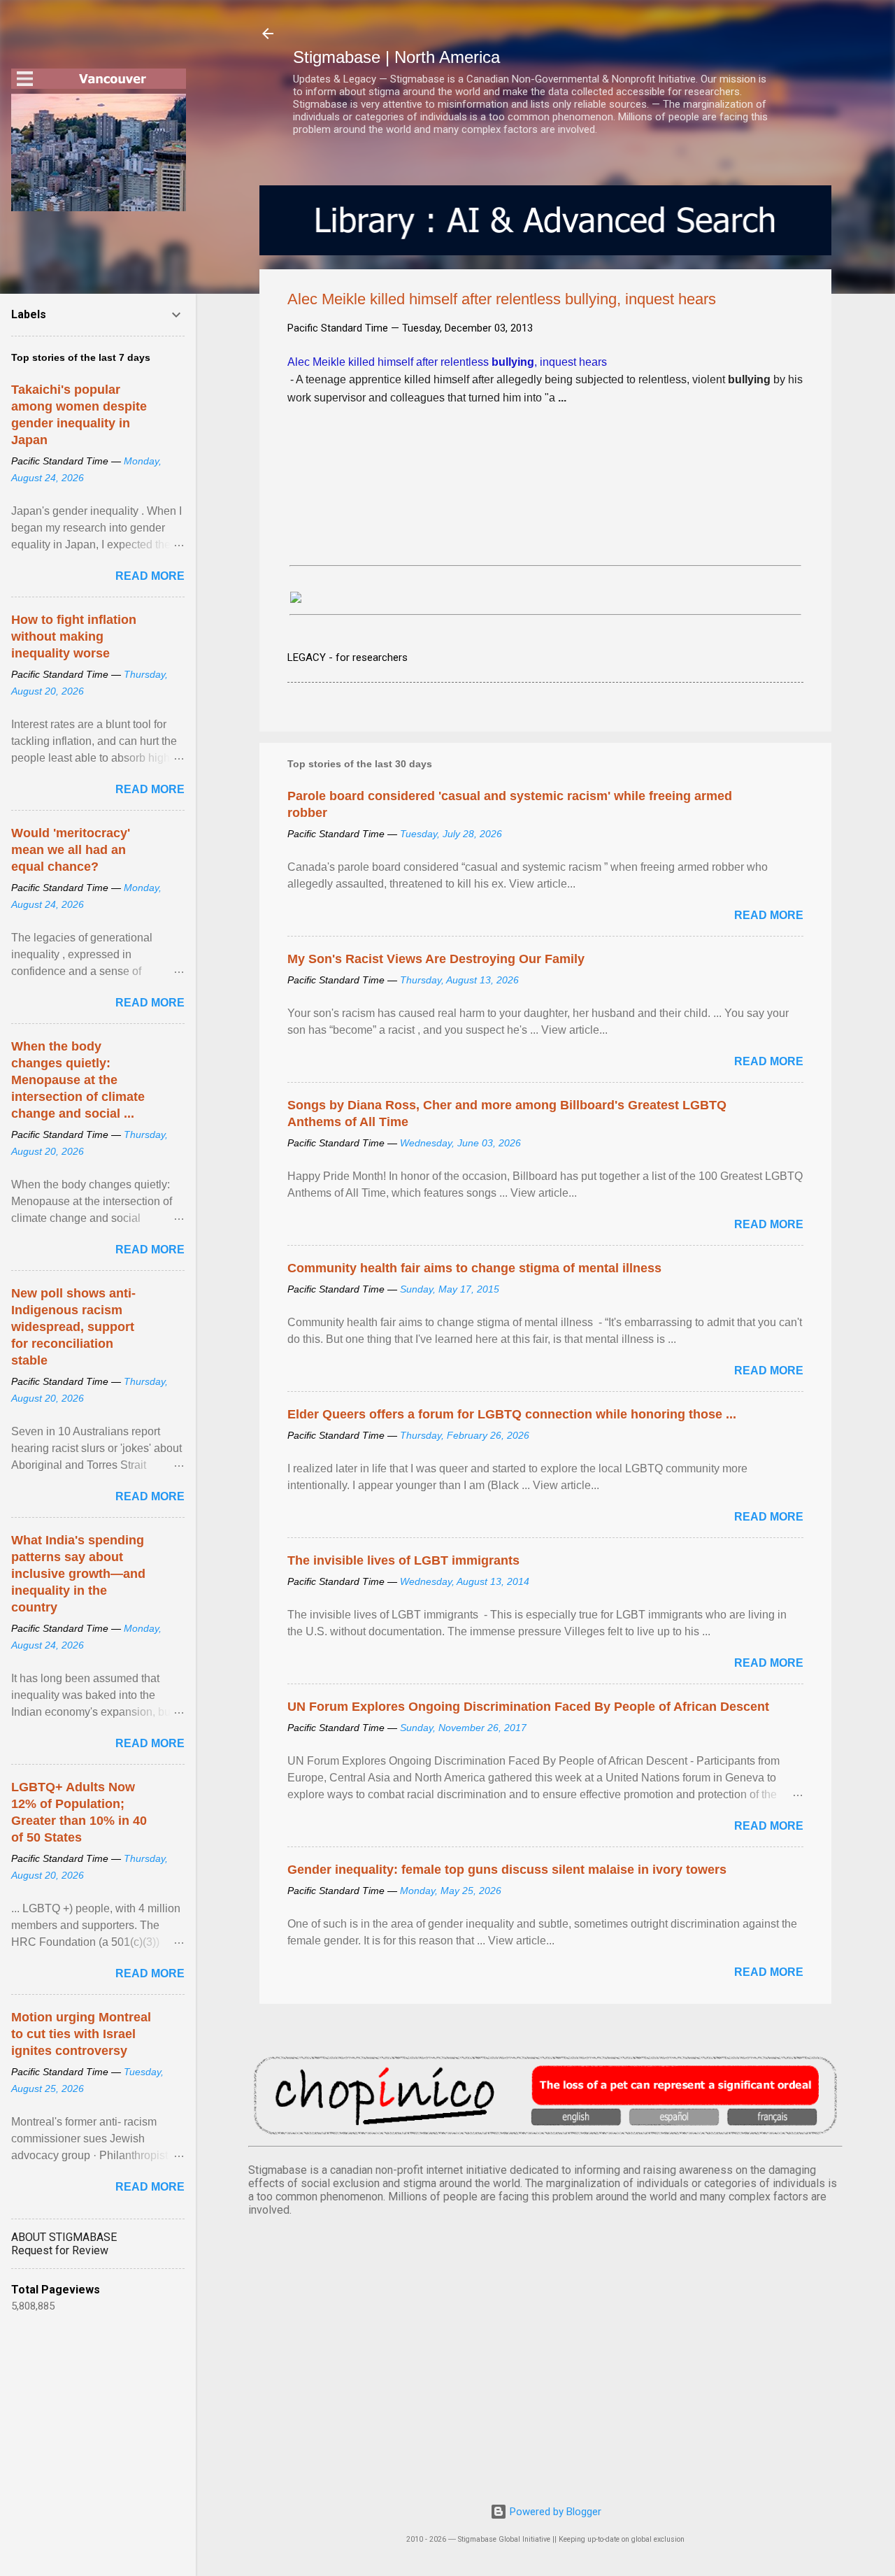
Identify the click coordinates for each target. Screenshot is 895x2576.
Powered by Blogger (554, 2512)
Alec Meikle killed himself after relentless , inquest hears (447, 362)
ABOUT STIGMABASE (64, 2237)
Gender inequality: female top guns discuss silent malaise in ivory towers (507, 1870)
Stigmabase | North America (396, 57)
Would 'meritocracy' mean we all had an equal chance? (71, 850)
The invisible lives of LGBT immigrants (403, 1560)
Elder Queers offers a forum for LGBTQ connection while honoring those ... (512, 1414)
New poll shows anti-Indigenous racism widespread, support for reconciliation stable (73, 1327)
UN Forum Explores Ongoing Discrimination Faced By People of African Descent (528, 1707)
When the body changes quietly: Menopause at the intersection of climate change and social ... (78, 1080)
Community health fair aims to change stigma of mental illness (474, 1268)
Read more (769, 915)
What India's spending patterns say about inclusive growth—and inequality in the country (78, 1574)
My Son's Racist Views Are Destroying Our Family (436, 959)
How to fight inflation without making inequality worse (74, 636)
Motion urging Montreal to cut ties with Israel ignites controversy (81, 2034)
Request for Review (60, 2250)
